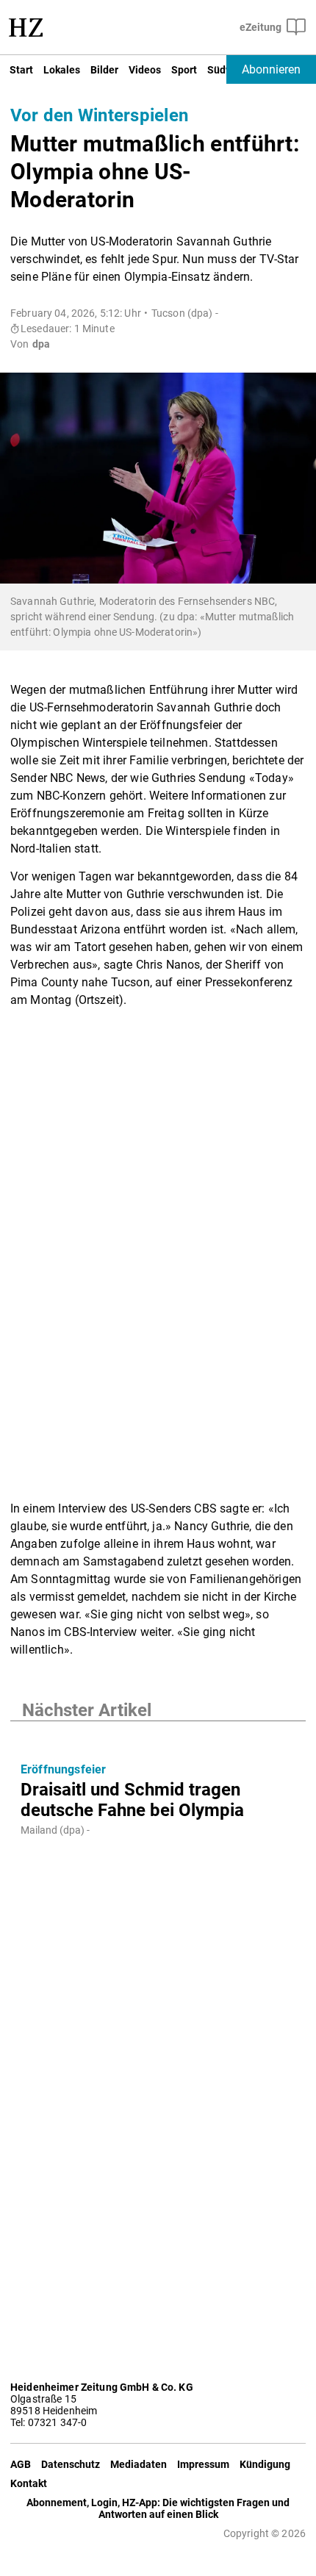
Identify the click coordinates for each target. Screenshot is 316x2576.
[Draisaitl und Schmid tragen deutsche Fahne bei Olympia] (158, 1736)
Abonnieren (271, 69)
